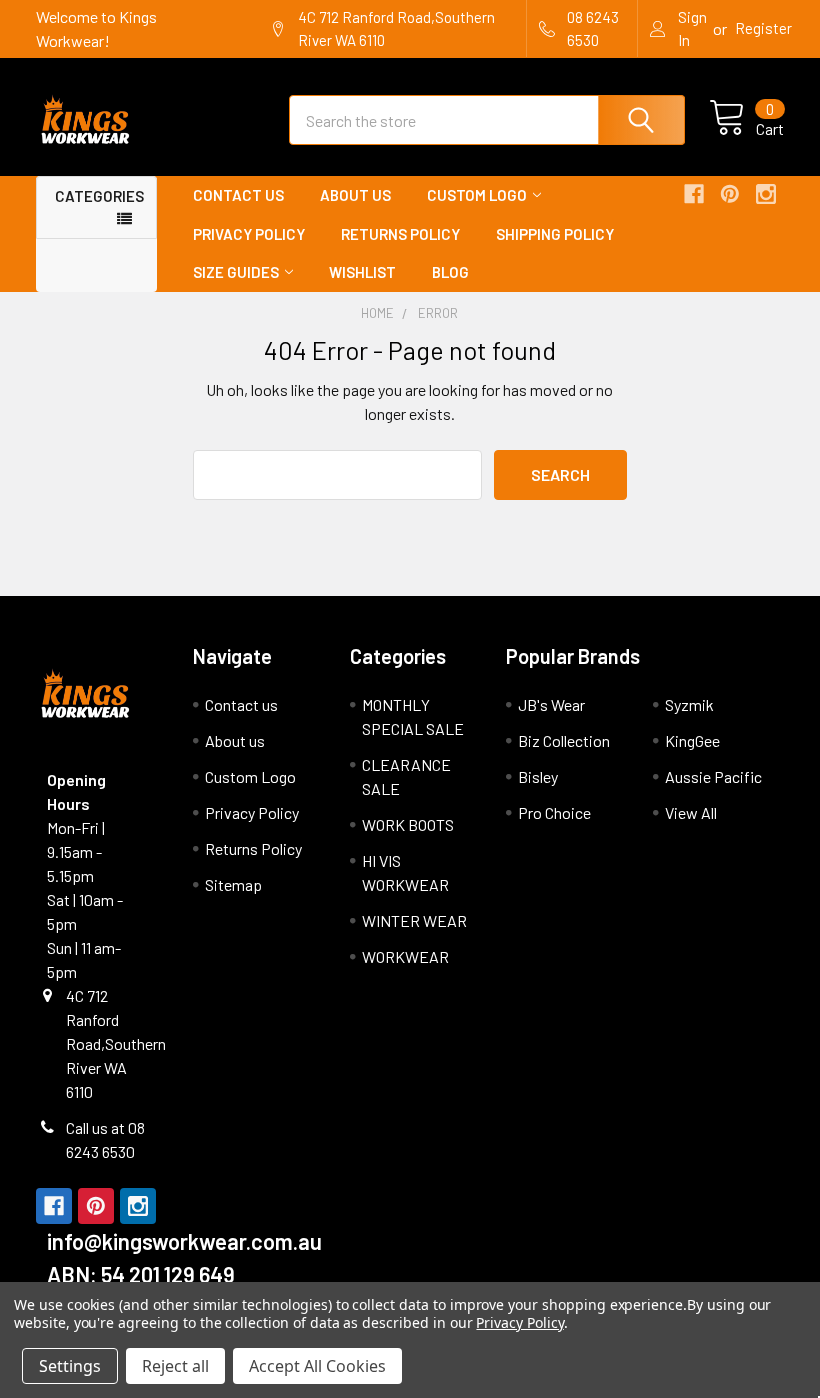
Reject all (175, 1366)
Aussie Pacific (713, 776)
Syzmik (689, 704)
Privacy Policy (249, 234)
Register (763, 28)
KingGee (692, 740)
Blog (450, 272)
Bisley (538, 776)
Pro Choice (554, 812)
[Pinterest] (730, 194)
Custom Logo (477, 195)
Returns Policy (400, 234)
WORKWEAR (405, 956)
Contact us (238, 195)
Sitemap (233, 884)
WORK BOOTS (408, 824)
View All (691, 812)
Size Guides (236, 272)
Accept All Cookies (317, 1366)
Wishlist (362, 272)
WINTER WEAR (414, 920)
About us (355, 195)
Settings (70, 1366)
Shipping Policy (555, 234)
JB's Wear (551, 704)
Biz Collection (564, 740)
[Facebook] (694, 194)
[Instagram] (766, 194)
